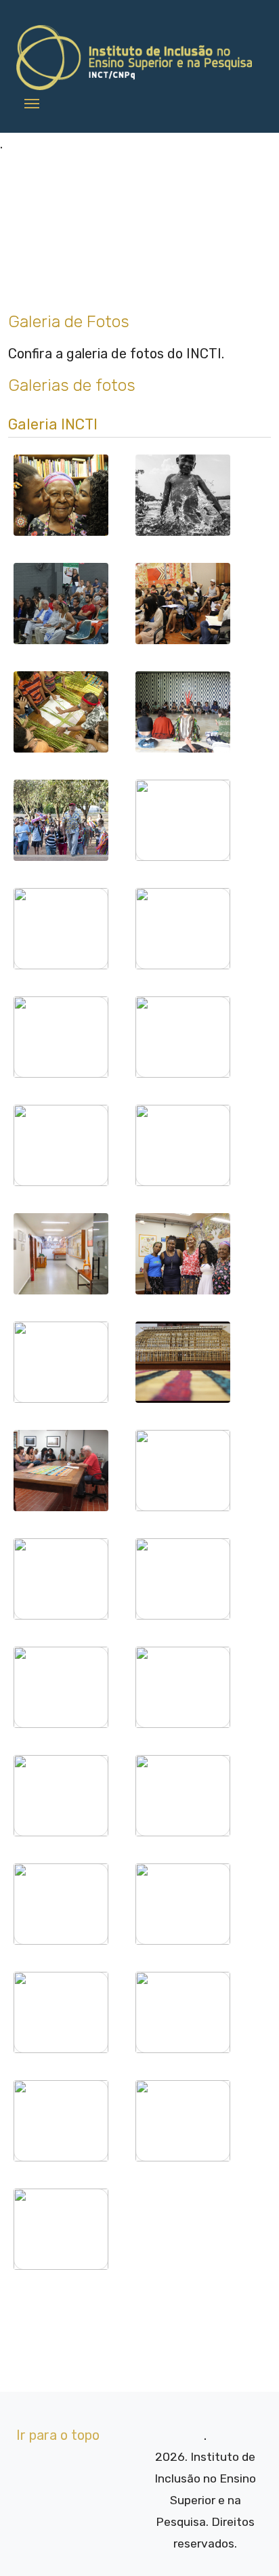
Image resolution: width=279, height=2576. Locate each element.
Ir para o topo (58, 2435)
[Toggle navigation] (32, 102)
